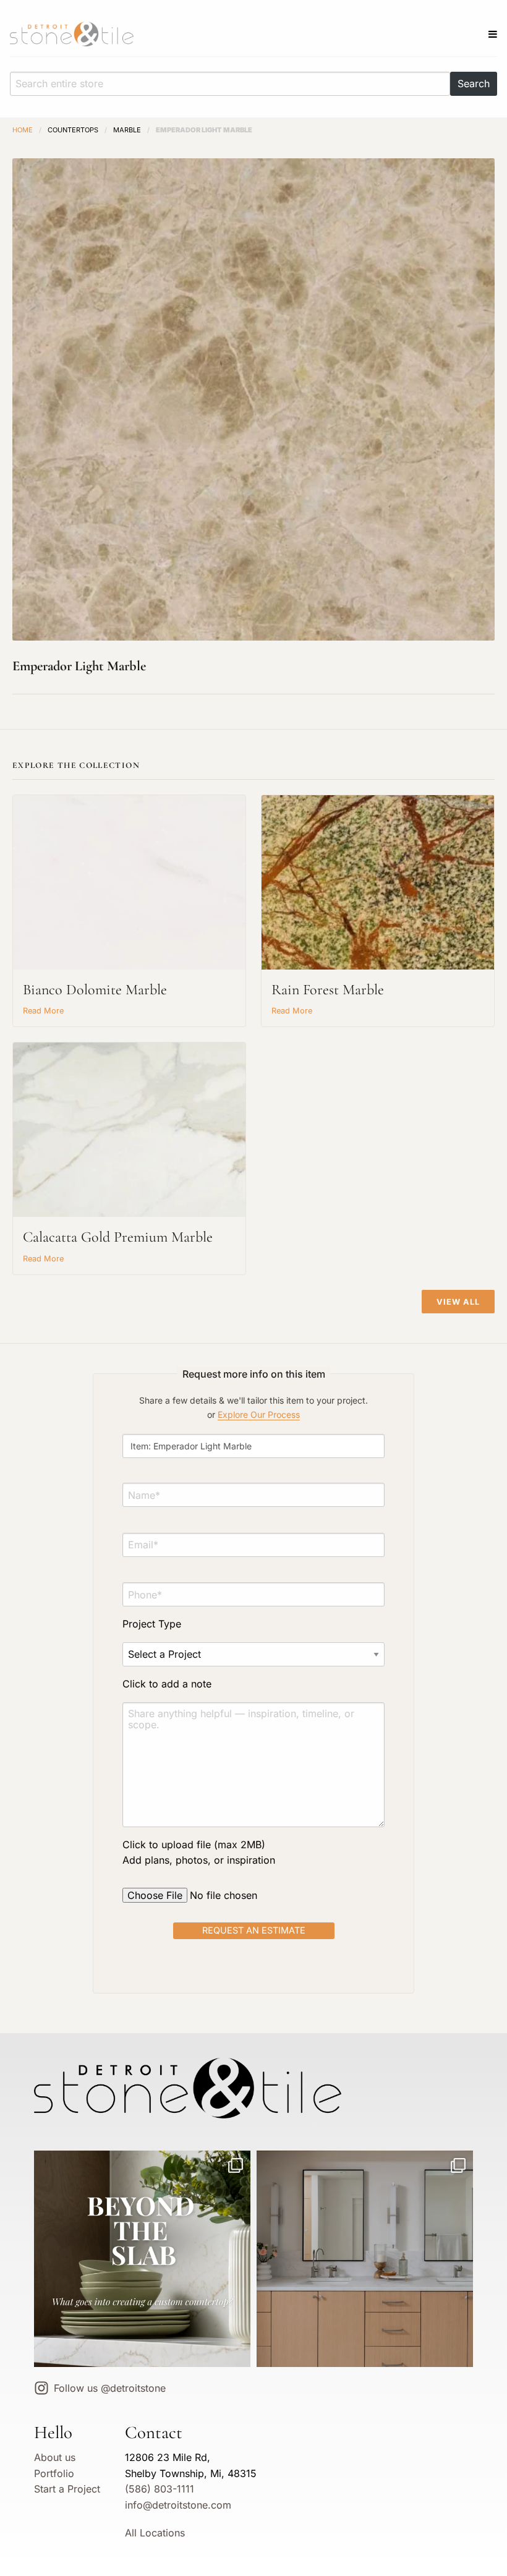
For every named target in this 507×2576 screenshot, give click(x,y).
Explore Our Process (259, 1414)
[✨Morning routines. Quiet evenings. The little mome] (365, 2259)
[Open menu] (493, 34)
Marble (127, 130)
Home (23, 130)
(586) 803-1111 (160, 2489)
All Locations (155, 2533)
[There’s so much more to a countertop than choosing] (142, 2259)
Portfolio (54, 2473)
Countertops (73, 130)
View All (458, 1302)
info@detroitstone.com (178, 2505)
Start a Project (67, 2489)
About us (55, 2457)
